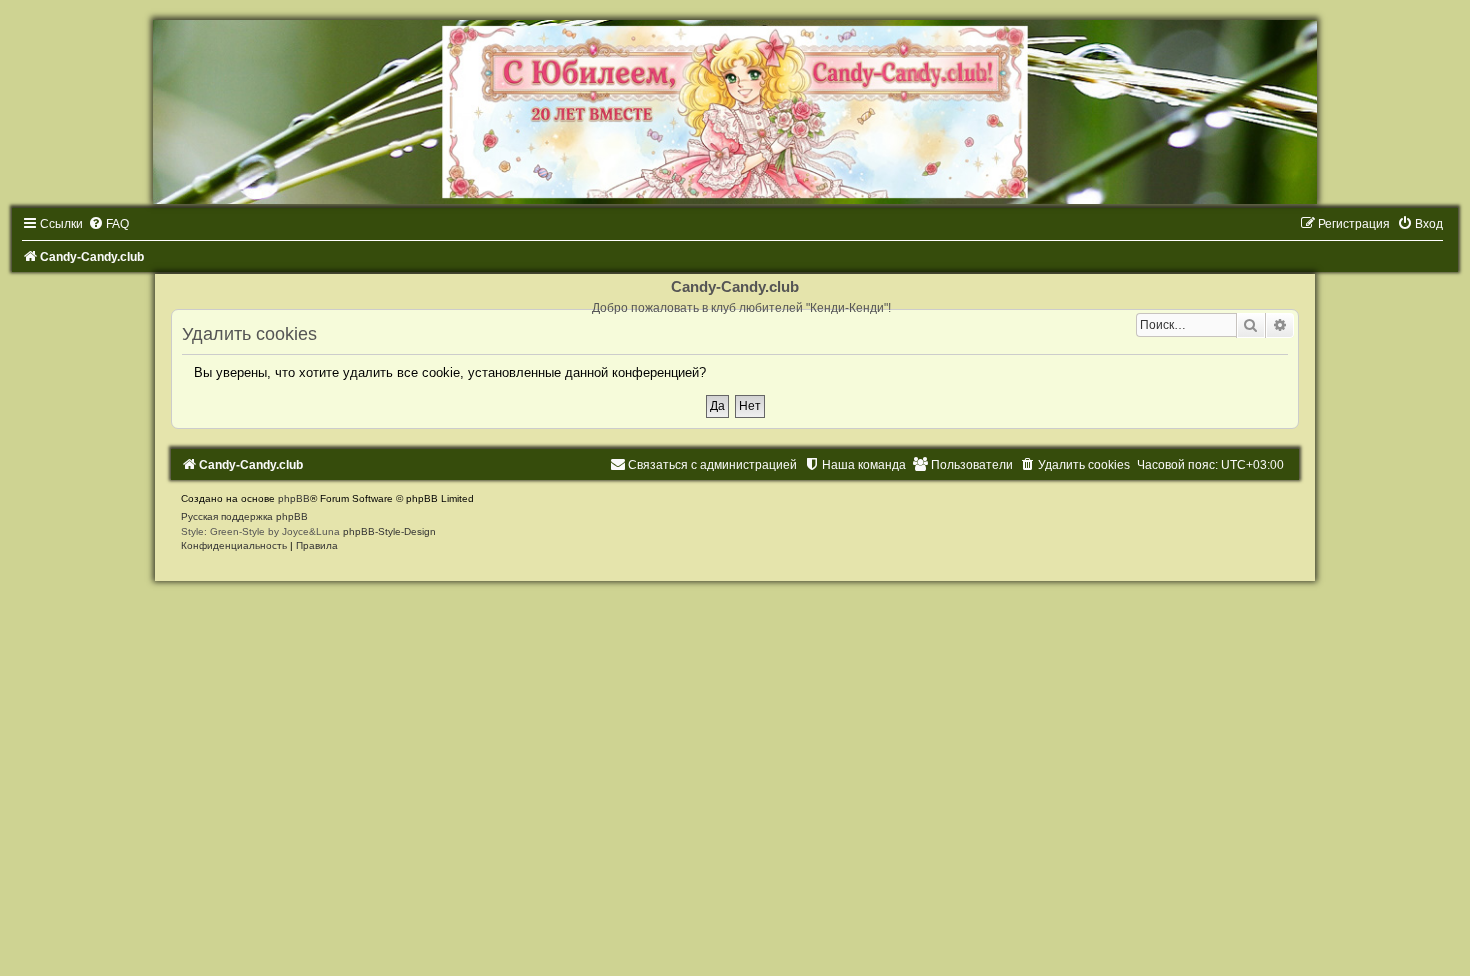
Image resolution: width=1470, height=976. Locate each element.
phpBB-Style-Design (389, 531)
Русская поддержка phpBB (244, 516)
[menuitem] (108, 224)
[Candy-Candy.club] (735, 112)
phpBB (294, 498)
